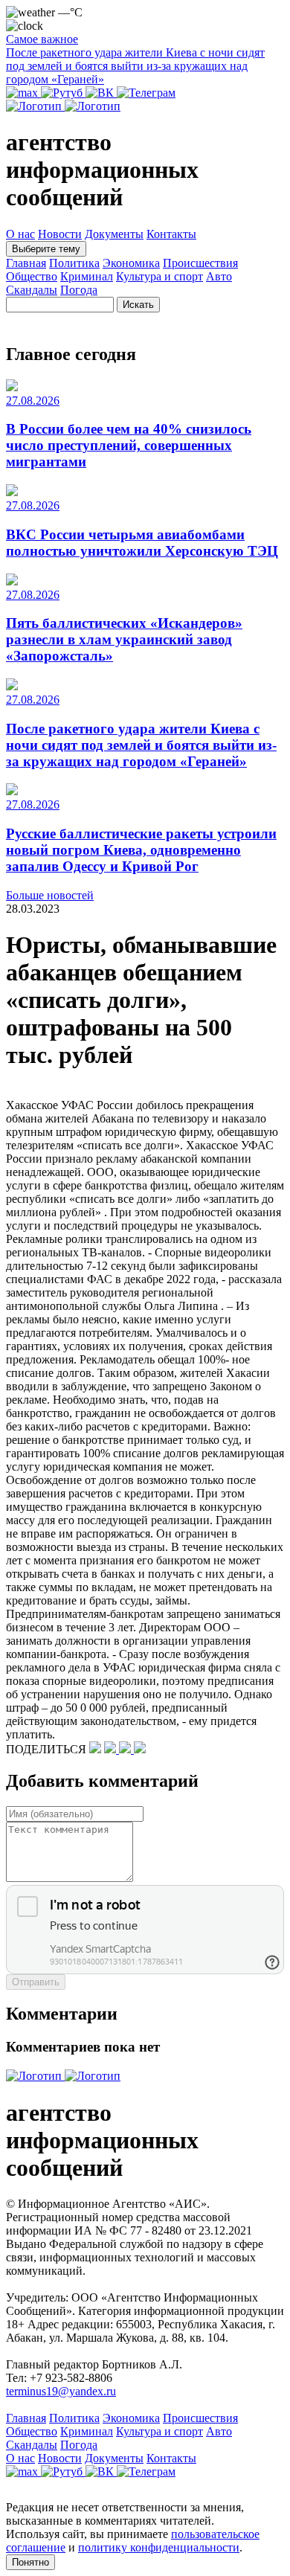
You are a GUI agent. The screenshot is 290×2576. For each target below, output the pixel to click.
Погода (79, 290)
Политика (74, 263)
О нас (20, 234)
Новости (60, 234)
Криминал (87, 276)
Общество (32, 276)
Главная (26, 263)
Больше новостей (50, 895)
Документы (114, 234)
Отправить (36, 1982)
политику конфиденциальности (159, 2547)
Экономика (131, 263)
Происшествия (200, 263)
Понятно (30, 2562)
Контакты (171, 234)
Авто (219, 276)
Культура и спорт (159, 276)
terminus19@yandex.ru (61, 2391)
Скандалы (32, 290)
